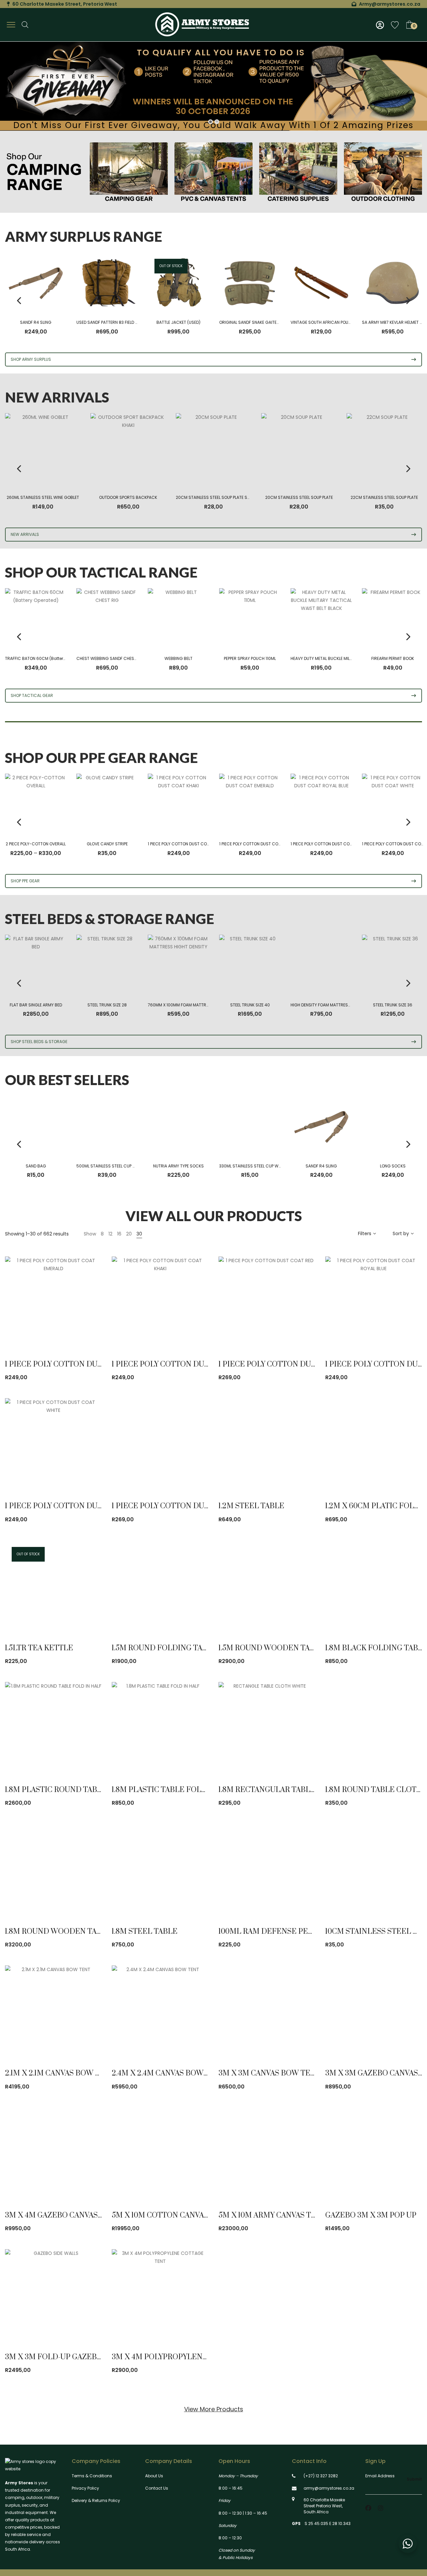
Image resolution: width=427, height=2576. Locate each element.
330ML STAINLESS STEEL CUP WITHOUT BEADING (265, 1166)
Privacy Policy (85, 2488)
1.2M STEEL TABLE (251, 1506)
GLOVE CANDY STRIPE (107, 844)
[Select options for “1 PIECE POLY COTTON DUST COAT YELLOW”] (195, 1472)
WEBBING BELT (178, 658)
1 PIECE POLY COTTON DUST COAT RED (289, 1364)
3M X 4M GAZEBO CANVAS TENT (62, 2215)
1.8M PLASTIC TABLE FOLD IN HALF (175, 1790)
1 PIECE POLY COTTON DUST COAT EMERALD (260, 844)
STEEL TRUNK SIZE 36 (393, 1005)
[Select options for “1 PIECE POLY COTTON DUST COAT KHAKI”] (195, 1331)
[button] (302, 1472)
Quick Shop (51, 1331)
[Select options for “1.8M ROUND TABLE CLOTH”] (409, 1756)
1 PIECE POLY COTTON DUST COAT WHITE (80, 1506)
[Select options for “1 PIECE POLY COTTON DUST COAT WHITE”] (89, 1472)
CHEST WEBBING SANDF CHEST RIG (110, 658)
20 (129, 1234)
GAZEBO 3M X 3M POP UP (371, 2215)
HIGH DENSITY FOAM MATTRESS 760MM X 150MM (337, 1005)
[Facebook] (368, 2508)
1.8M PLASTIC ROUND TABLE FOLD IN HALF (83, 1790)
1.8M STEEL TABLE (145, 1932)
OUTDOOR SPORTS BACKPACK (128, 497)
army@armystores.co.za (329, 2488)
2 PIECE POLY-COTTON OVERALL (36, 844)
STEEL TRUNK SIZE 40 (250, 1005)
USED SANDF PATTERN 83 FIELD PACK (111, 322)
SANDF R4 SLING (36, 322)
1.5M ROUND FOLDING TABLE (164, 1648)
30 (139, 1234)
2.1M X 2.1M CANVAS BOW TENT (60, 2073)
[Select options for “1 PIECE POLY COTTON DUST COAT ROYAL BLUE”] (409, 1331)
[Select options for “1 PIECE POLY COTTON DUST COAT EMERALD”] (89, 1331)
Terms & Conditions (92, 2476)
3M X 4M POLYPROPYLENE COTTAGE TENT (189, 2357)
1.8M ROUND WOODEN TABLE (58, 1932)
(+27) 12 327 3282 (321, 2476)
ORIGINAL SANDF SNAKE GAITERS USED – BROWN (266, 322)
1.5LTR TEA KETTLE (39, 1648)
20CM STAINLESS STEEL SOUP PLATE (299, 497)
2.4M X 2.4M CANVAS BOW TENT (168, 2073)
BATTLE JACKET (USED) (178, 322)
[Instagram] (381, 2508)
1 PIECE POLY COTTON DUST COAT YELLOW (190, 1506)
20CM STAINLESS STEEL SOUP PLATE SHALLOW (219, 497)
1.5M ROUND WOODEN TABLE (271, 1648)
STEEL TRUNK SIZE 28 (107, 1005)
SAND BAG (36, 1166)
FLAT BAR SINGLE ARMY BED (36, 1005)
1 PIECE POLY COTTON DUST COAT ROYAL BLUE (334, 844)
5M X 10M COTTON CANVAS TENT (171, 2215)
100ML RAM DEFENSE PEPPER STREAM (289, 1932)
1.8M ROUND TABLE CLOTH (374, 1790)
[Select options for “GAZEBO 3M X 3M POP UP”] (409, 2182)
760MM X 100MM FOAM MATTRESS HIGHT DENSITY (195, 1005)
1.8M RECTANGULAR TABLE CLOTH (281, 1790)
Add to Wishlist (70, 1331)
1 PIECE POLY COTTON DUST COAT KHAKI (186, 844)
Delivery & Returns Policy (96, 2500)
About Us (154, 2476)
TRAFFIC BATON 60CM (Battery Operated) (46, 658)
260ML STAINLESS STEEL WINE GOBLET (43, 497)
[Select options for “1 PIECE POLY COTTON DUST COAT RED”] (302, 1331)
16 (119, 1234)
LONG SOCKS (393, 1166)
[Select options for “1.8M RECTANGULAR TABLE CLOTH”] (302, 1756)
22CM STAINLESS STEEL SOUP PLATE (384, 497)
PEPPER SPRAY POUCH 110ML (250, 658)
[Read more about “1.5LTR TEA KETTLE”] (89, 1614)
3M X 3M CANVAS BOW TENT (270, 2073)
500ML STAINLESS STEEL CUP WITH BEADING (118, 1166)
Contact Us (157, 2488)
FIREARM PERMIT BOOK (393, 658)
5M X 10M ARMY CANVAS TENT (272, 2215)
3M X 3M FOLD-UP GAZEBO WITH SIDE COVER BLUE (99, 2357)
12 (110, 1234)
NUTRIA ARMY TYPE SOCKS (178, 1166)
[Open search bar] (25, 25)
